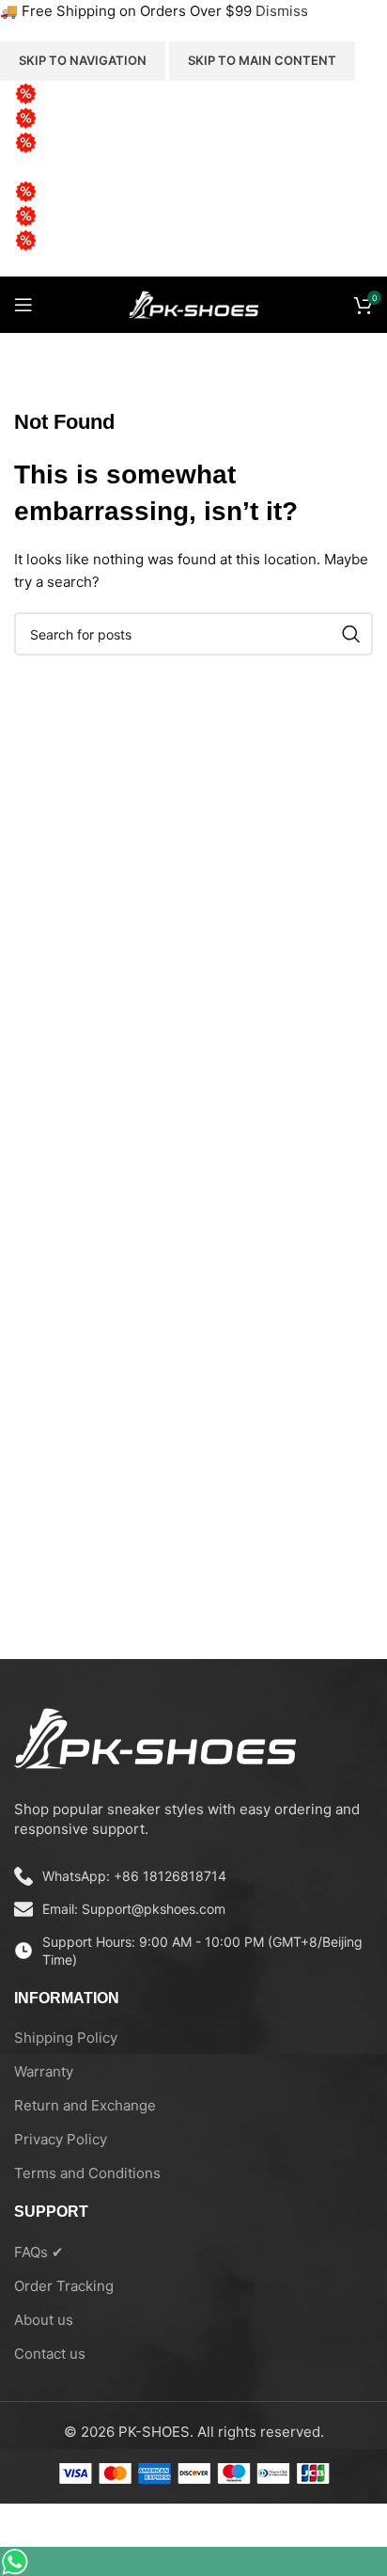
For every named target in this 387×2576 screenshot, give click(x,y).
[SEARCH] (351, 634)
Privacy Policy (61, 2139)
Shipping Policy (66, 2038)
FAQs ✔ (39, 2252)
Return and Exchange (85, 2105)
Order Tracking (64, 2286)
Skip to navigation (83, 60)
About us (44, 2320)
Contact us (50, 2354)
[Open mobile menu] (23, 305)
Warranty (44, 2071)
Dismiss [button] (282, 11)
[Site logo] (193, 303)
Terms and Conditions (87, 2173)
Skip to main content (262, 60)
